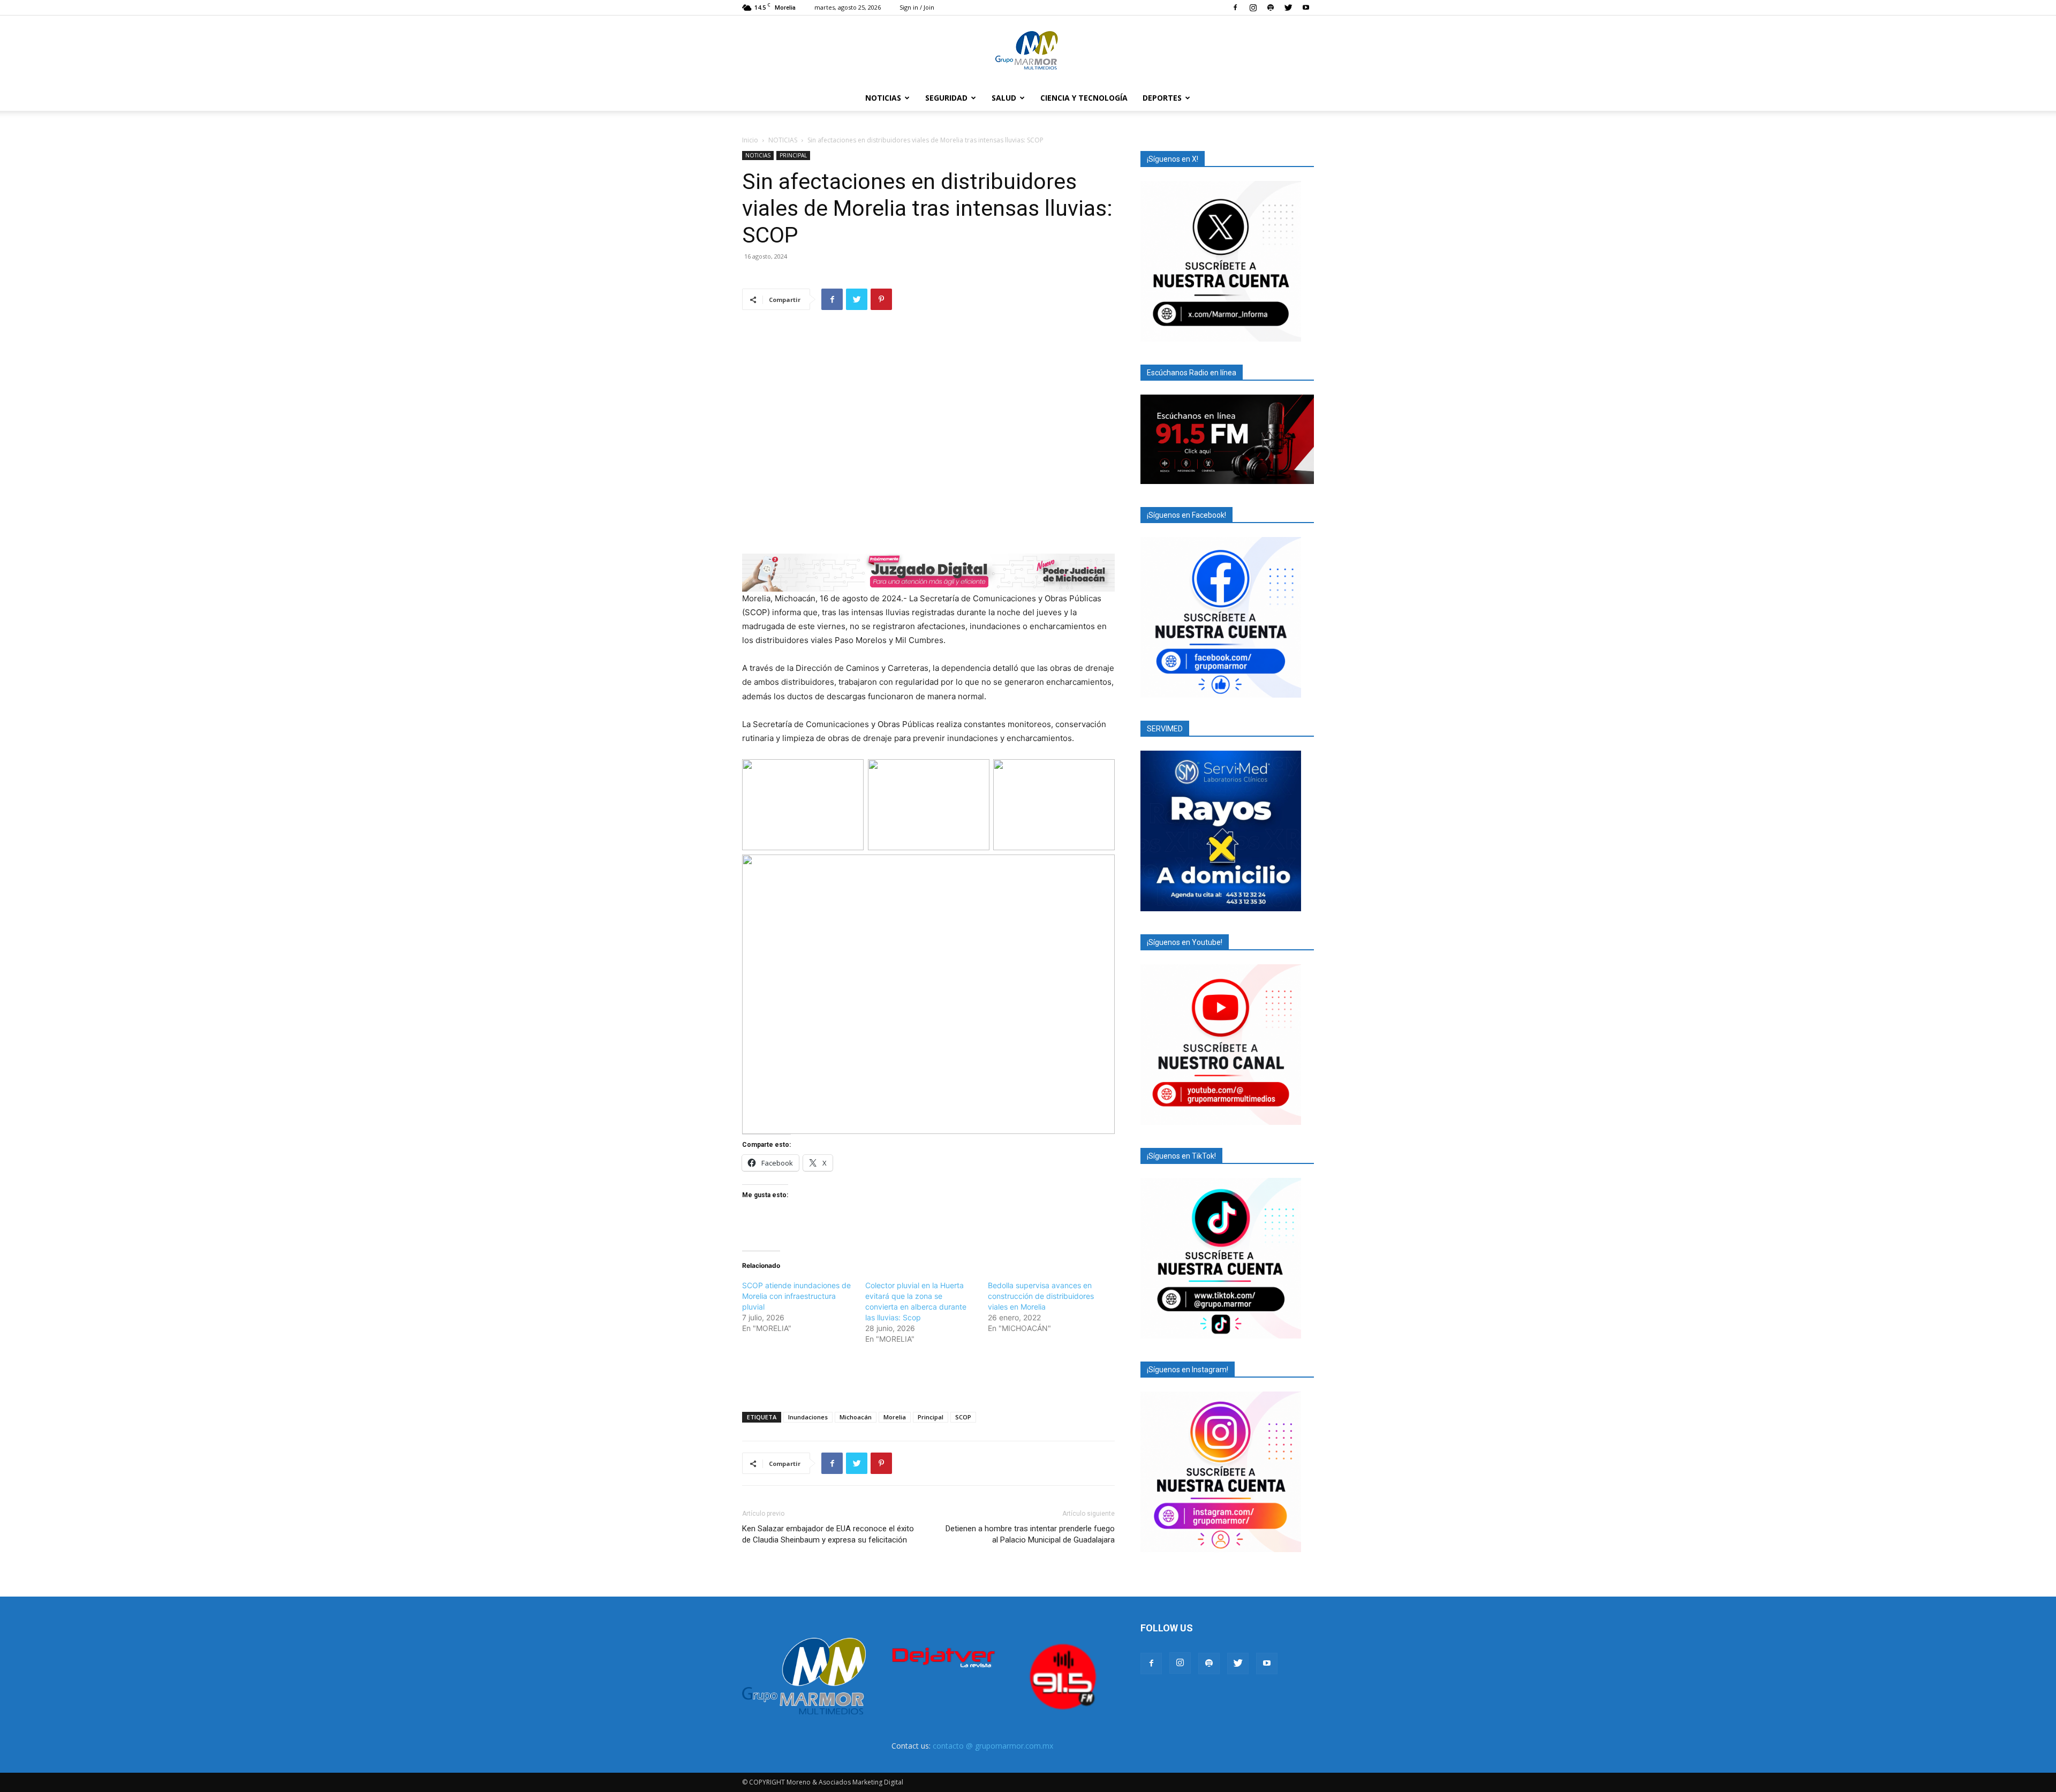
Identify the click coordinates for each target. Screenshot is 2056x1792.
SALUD (1004, 98)
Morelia (895, 1417)
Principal (931, 1417)
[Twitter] (1288, 7)
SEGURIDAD (946, 98)
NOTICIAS (883, 98)
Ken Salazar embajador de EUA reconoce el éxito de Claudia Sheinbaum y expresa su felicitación (828, 1534)
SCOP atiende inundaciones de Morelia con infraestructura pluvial (796, 1296)
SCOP (963, 1417)
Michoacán (856, 1417)
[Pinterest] (881, 299)
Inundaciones (808, 1417)
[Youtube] (1306, 7)
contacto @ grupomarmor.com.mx (993, 1746)
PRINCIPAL (793, 155)
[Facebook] (1235, 7)
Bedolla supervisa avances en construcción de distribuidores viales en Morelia (1041, 1296)
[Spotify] (1271, 7)
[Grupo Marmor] (1028, 51)
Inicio (750, 140)
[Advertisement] (928, 1376)
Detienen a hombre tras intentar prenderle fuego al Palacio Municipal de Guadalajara (1030, 1534)
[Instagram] (1253, 7)
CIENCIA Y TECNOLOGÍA (1084, 98)
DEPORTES (1162, 98)
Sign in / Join (917, 7)
